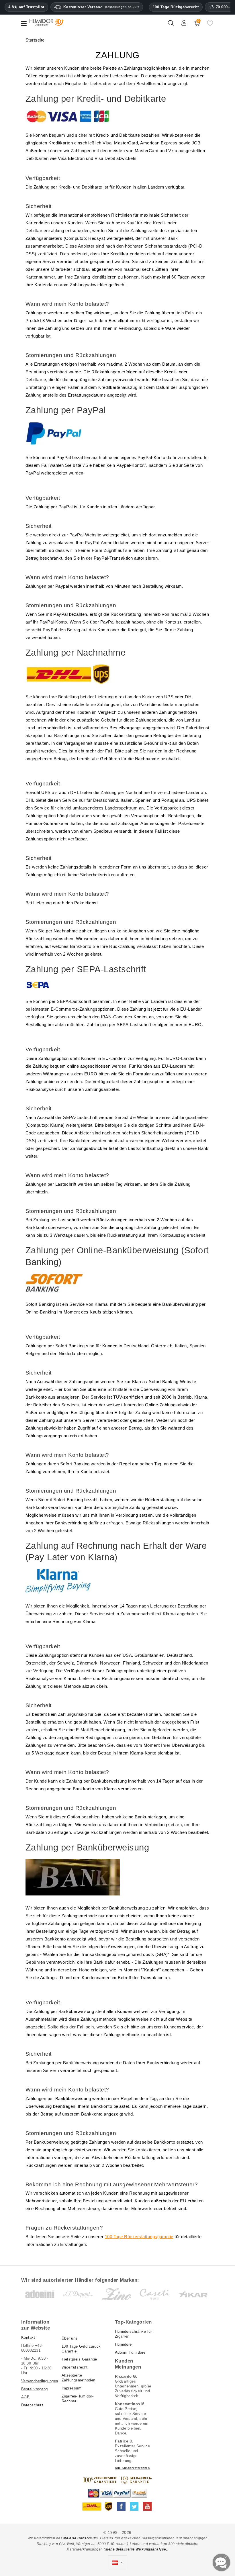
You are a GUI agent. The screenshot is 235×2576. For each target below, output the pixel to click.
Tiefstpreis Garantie (79, 2359)
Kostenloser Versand (101, 7)
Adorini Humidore (130, 2352)
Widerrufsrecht (75, 2367)
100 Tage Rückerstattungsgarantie (139, 2237)
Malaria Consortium (81, 2538)
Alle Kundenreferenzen (132, 2468)
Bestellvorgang (35, 2389)
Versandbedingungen (40, 2381)
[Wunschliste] (210, 26)
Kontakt (28, 2337)
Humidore (123, 2344)
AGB (26, 2397)
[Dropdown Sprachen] (117, 2563)
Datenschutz (33, 2405)
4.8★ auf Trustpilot (26, 7)
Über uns (70, 2338)
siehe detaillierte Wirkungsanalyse (136, 2549)
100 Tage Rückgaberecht (176, 7)
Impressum (72, 2388)
